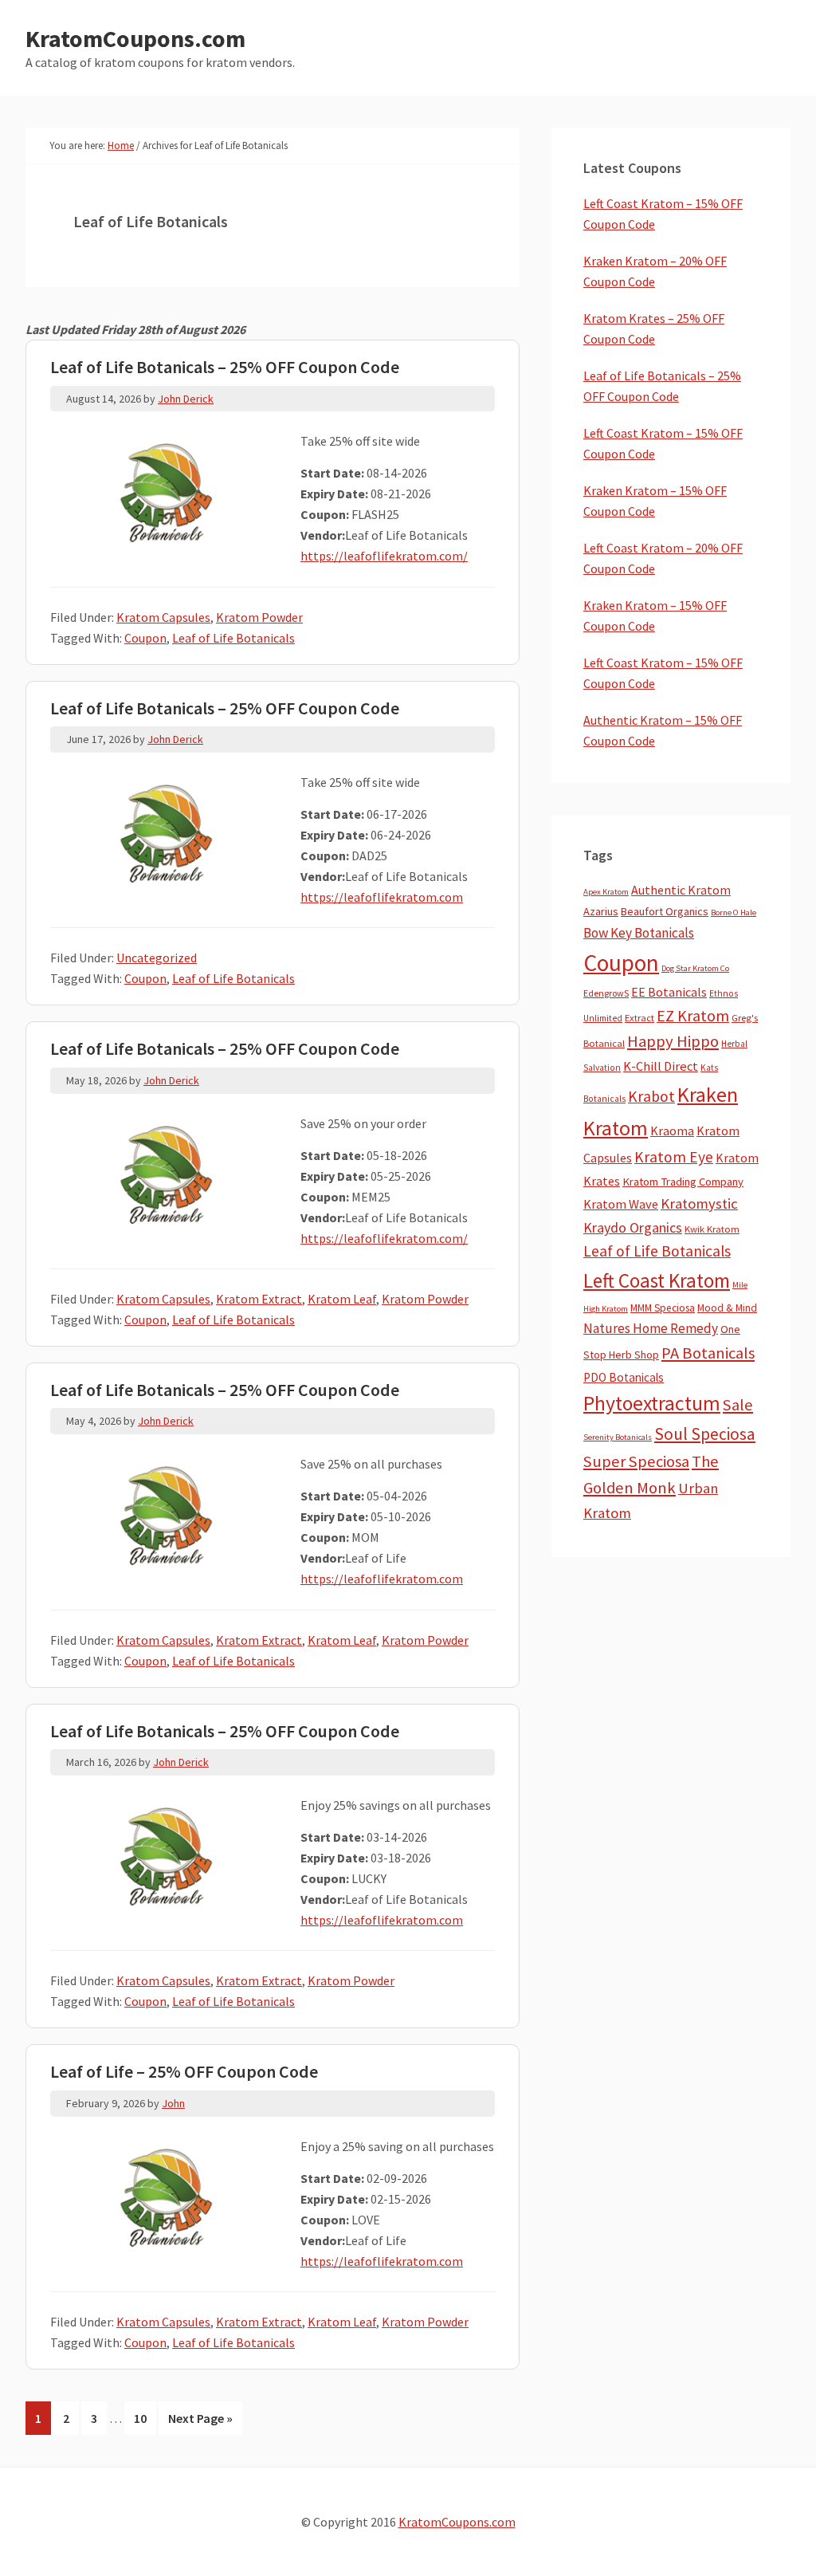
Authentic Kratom (681, 890)
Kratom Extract (259, 1299)
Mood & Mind (727, 1308)
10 (145, 2422)
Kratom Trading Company (683, 1182)
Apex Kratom (606, 892)
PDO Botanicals (624, 1377)
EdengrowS (606, 993)
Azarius (601, 911)
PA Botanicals (708, 1353)
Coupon (145, 638)
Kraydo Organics (633, 1227)
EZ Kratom (693, 1015)
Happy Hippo (673, 1041)
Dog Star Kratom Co (695, 968)
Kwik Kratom (712, 1229)
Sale (738, 1405)
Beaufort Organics (665, 911)
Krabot (651, 1096)
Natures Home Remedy (651, 1328)
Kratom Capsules (163, 617)
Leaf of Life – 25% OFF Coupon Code (184, 2071)
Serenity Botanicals (618, 1437)
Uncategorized (157, 958)
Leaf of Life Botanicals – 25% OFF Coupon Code (225, 367)
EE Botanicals (669, 992)
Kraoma (672, 1131)
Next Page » (200, 2422)
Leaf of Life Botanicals (233, 638)
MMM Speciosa (663, 1308)
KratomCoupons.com (135, 38)
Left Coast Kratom (657, 1280)
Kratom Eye (674, 1157)
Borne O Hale (734, 912)
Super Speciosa (636, 1461)
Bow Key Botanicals (639, 933)
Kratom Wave (621, 1204)
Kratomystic (699, 1203)
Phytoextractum (652, 1403)
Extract (639, 1018)
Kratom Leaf (342, 1299)
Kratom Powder (259, 617)
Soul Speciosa (705, 1434)
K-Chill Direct (661, 1066)
